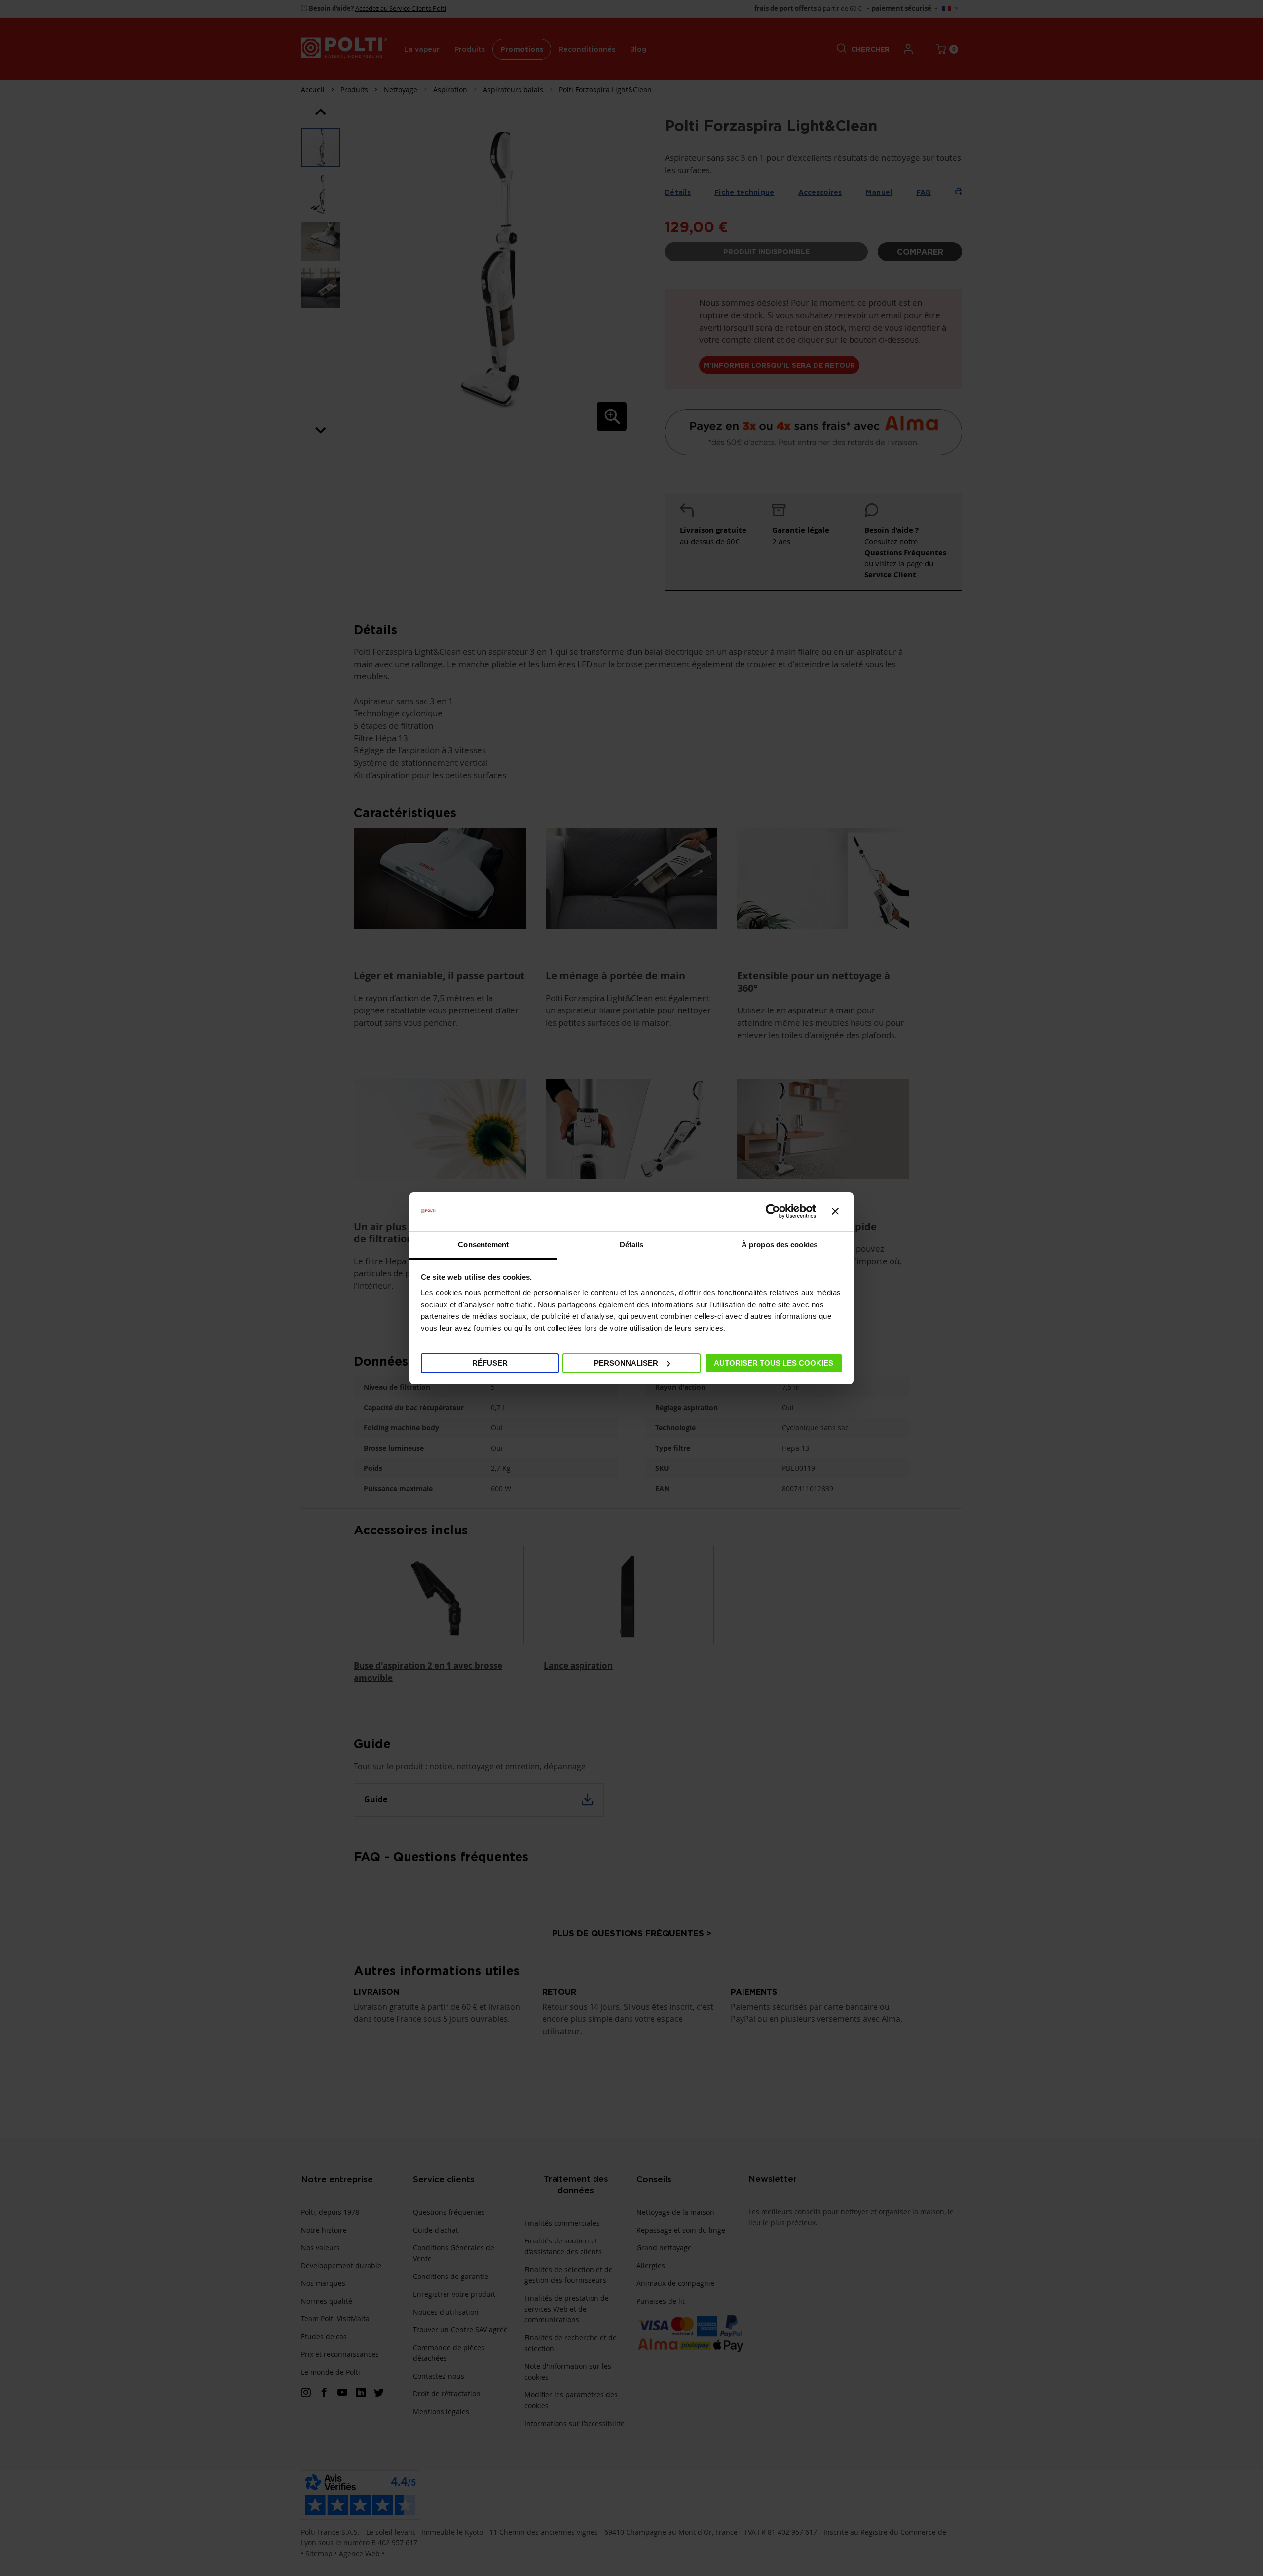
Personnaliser (626, 1363)
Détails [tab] (632, 1245)
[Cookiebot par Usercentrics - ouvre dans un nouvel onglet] (773, 1211)
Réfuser (490, 1363)
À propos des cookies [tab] (780, 1245)
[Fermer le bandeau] (835, 1211)
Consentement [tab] (483, 1245)
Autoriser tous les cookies (774, 1363)
